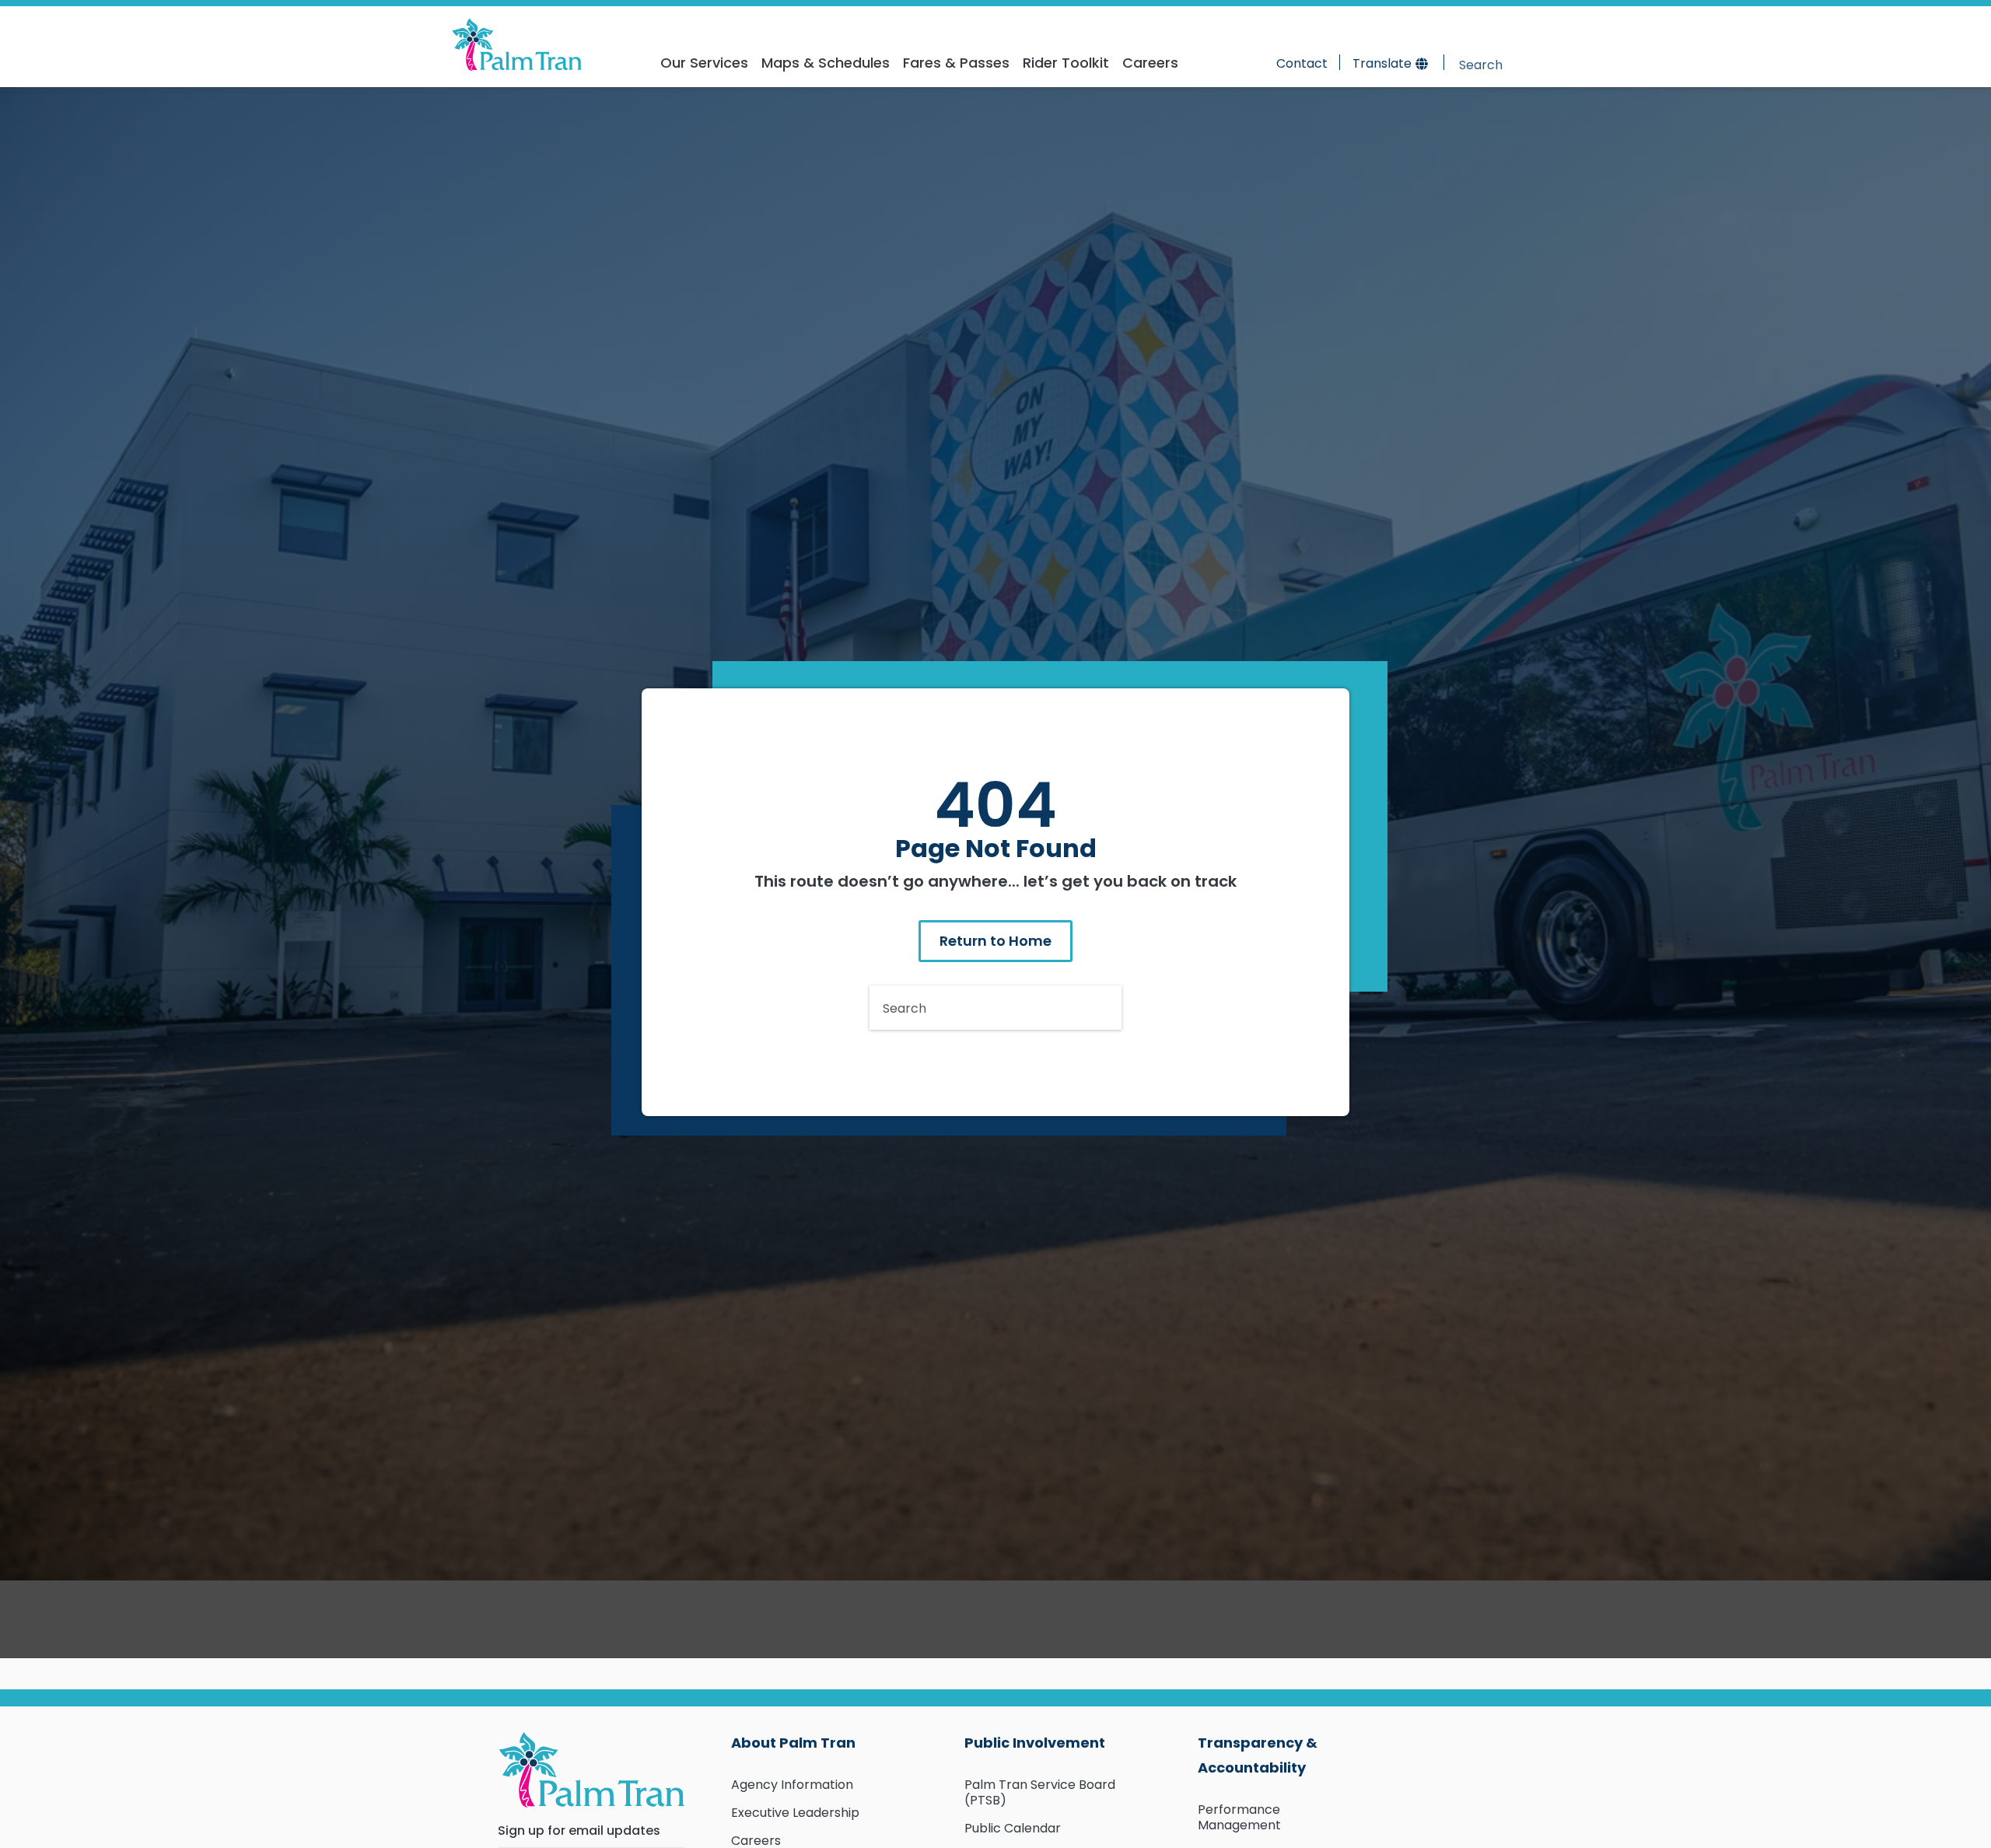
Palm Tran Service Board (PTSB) (1040, 1792)
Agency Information (792, 1785)
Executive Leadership (795, 1813)
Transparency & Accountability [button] (1258, 1755)
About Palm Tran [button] (793, 1743)
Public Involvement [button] (1035, 1743)
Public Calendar (1013, 1828)
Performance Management (1239, 1817)
